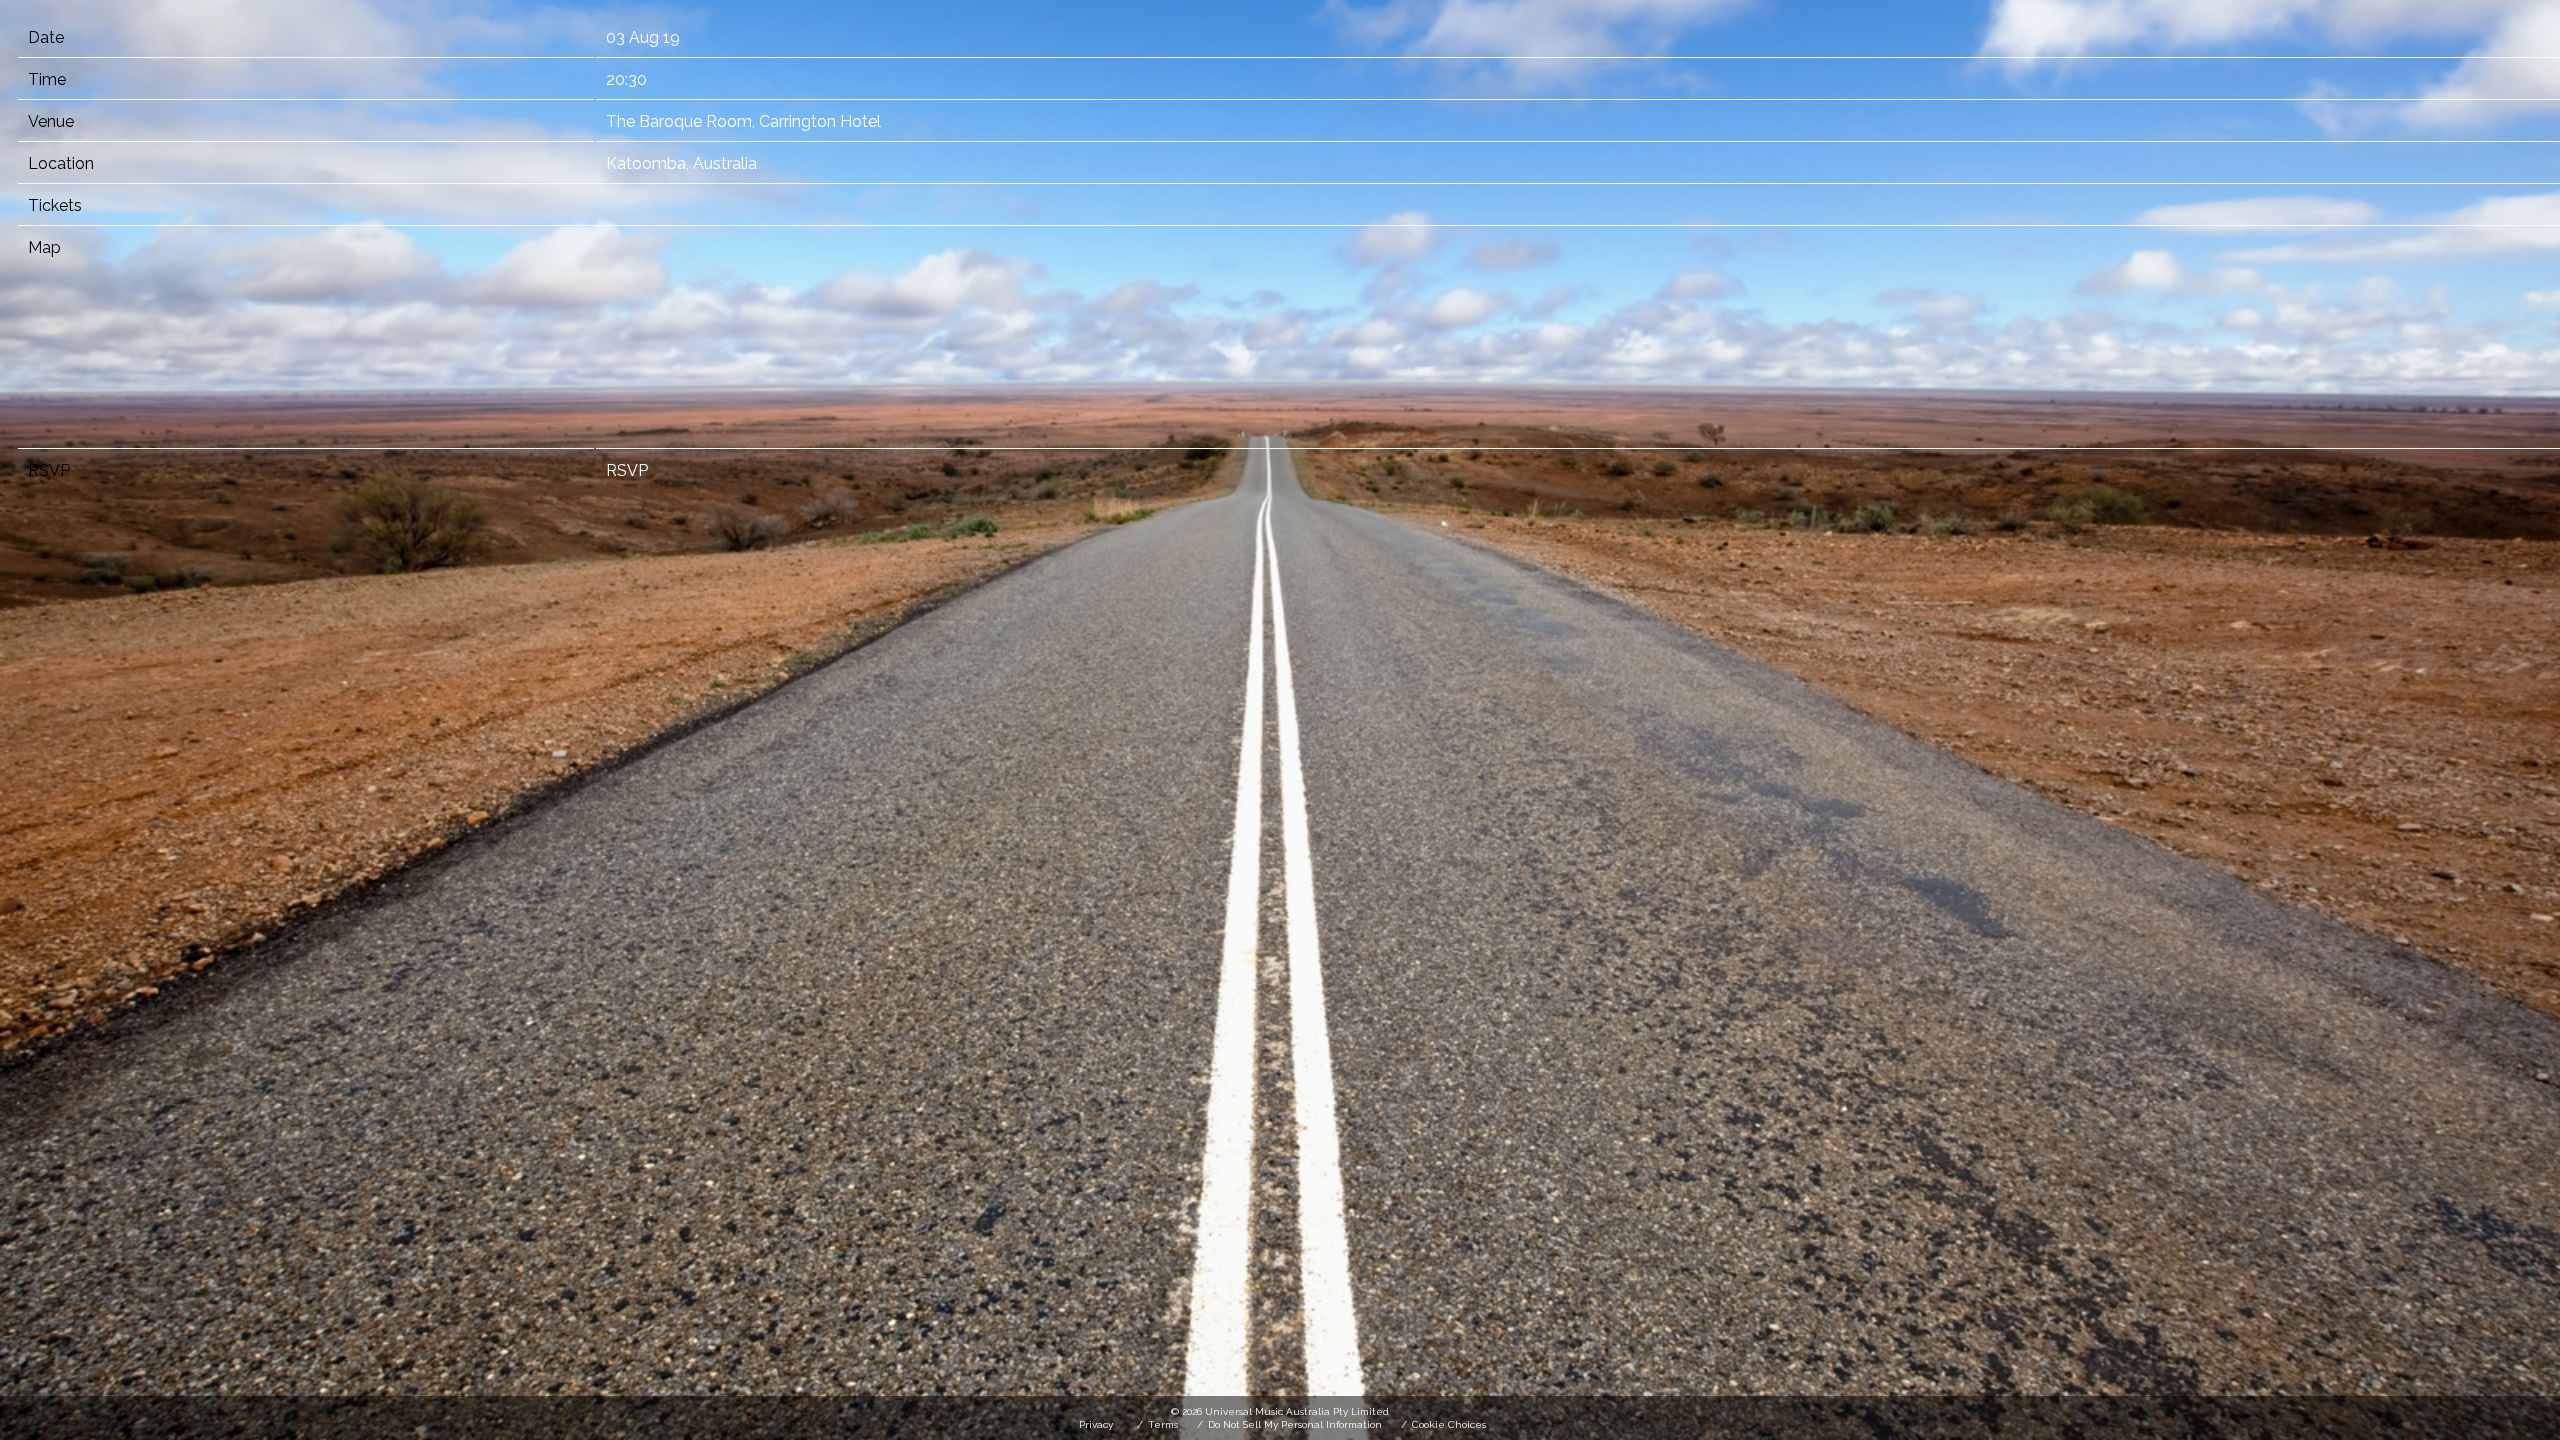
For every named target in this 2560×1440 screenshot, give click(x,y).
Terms (1163, 1424)
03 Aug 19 (643, 37)
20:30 (626, 79)
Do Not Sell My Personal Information (1295, 1424)
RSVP (627, 470)
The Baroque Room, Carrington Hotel (743, 121)
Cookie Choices (1449, 1424)
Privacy (1096, 1424)
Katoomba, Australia (681, 163)
